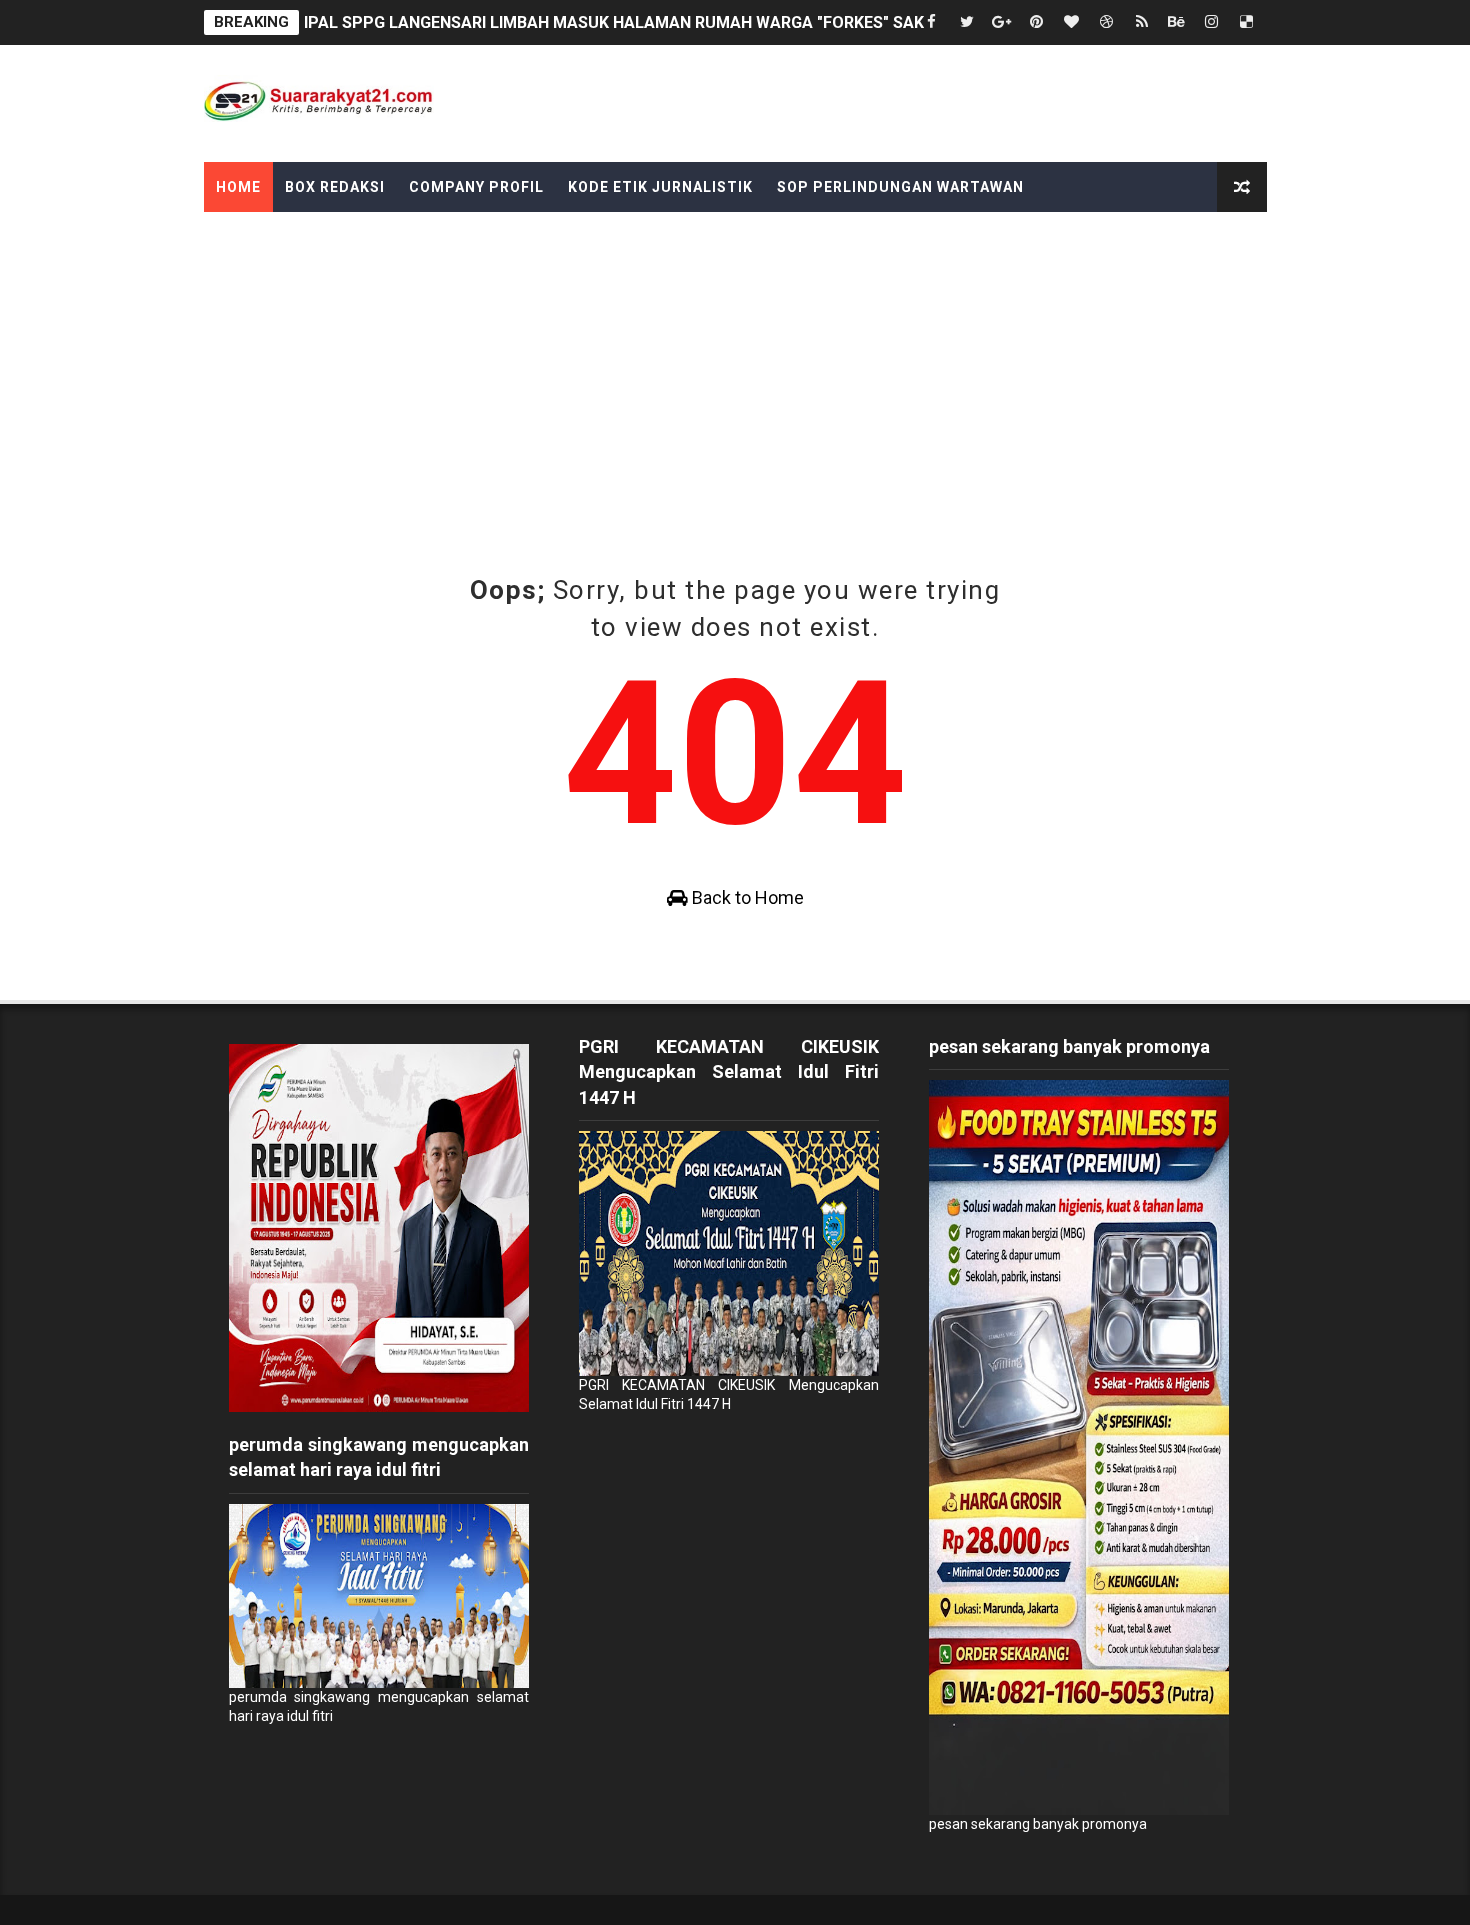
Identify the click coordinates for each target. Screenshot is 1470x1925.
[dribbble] (1107, 22)
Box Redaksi (335, 187)
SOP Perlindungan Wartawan (900, 187)
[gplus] (1002, 22)
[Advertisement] (735, 362)
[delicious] (1247, 22)
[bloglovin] (1072, 22)
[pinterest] (1037, 22)
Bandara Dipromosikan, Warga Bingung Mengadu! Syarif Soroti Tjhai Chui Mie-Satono (624, 23)
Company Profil (476, 187)
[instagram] (1212, 22)
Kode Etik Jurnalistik (660, 187)
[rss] (1142, 22)
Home (238, 187)
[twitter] (967, 22)
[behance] (1177, 22)
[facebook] (932, 22)
